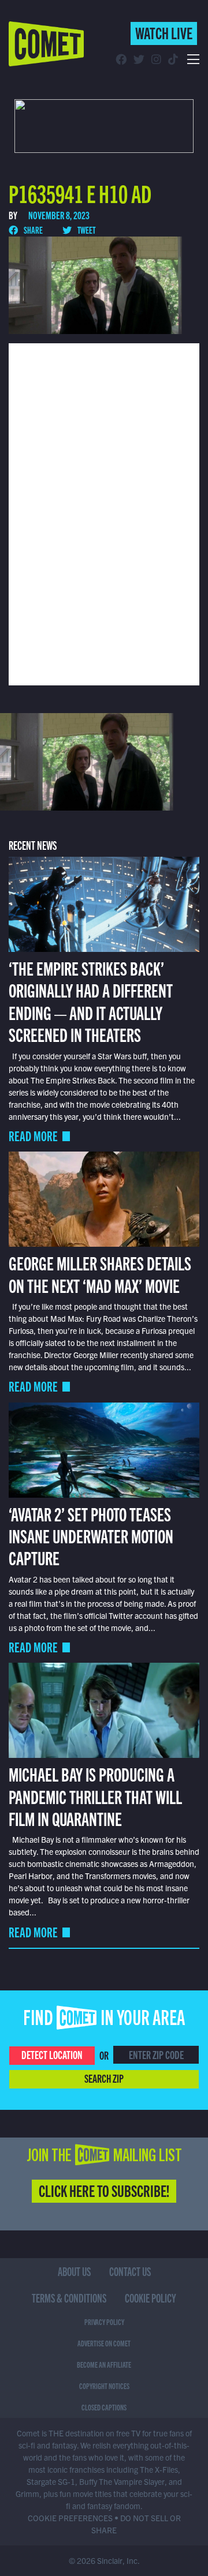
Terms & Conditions (69, 2298)
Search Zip (104, 2078)
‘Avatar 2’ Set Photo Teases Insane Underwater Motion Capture (91, 1536)
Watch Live (164, 32)
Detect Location (52, 2054)
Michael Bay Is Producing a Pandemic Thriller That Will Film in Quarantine (95, 1796)
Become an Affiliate (104, 2364)
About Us (74, 2271)
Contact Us (130, 2271)
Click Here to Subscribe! (104, 2190)
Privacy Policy (104, 2322)
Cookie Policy (151, 2298)
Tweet (86, 230)
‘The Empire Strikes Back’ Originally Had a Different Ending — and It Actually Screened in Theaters (91, 1001)
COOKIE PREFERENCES (70, 2518)
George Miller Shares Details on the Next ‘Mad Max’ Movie (100, 1273)
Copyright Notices (104, 2386)
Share (33, 230)
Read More (33, 1136)
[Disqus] (104, 513)
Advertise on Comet (104, 2343)
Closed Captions (104, 2407)
